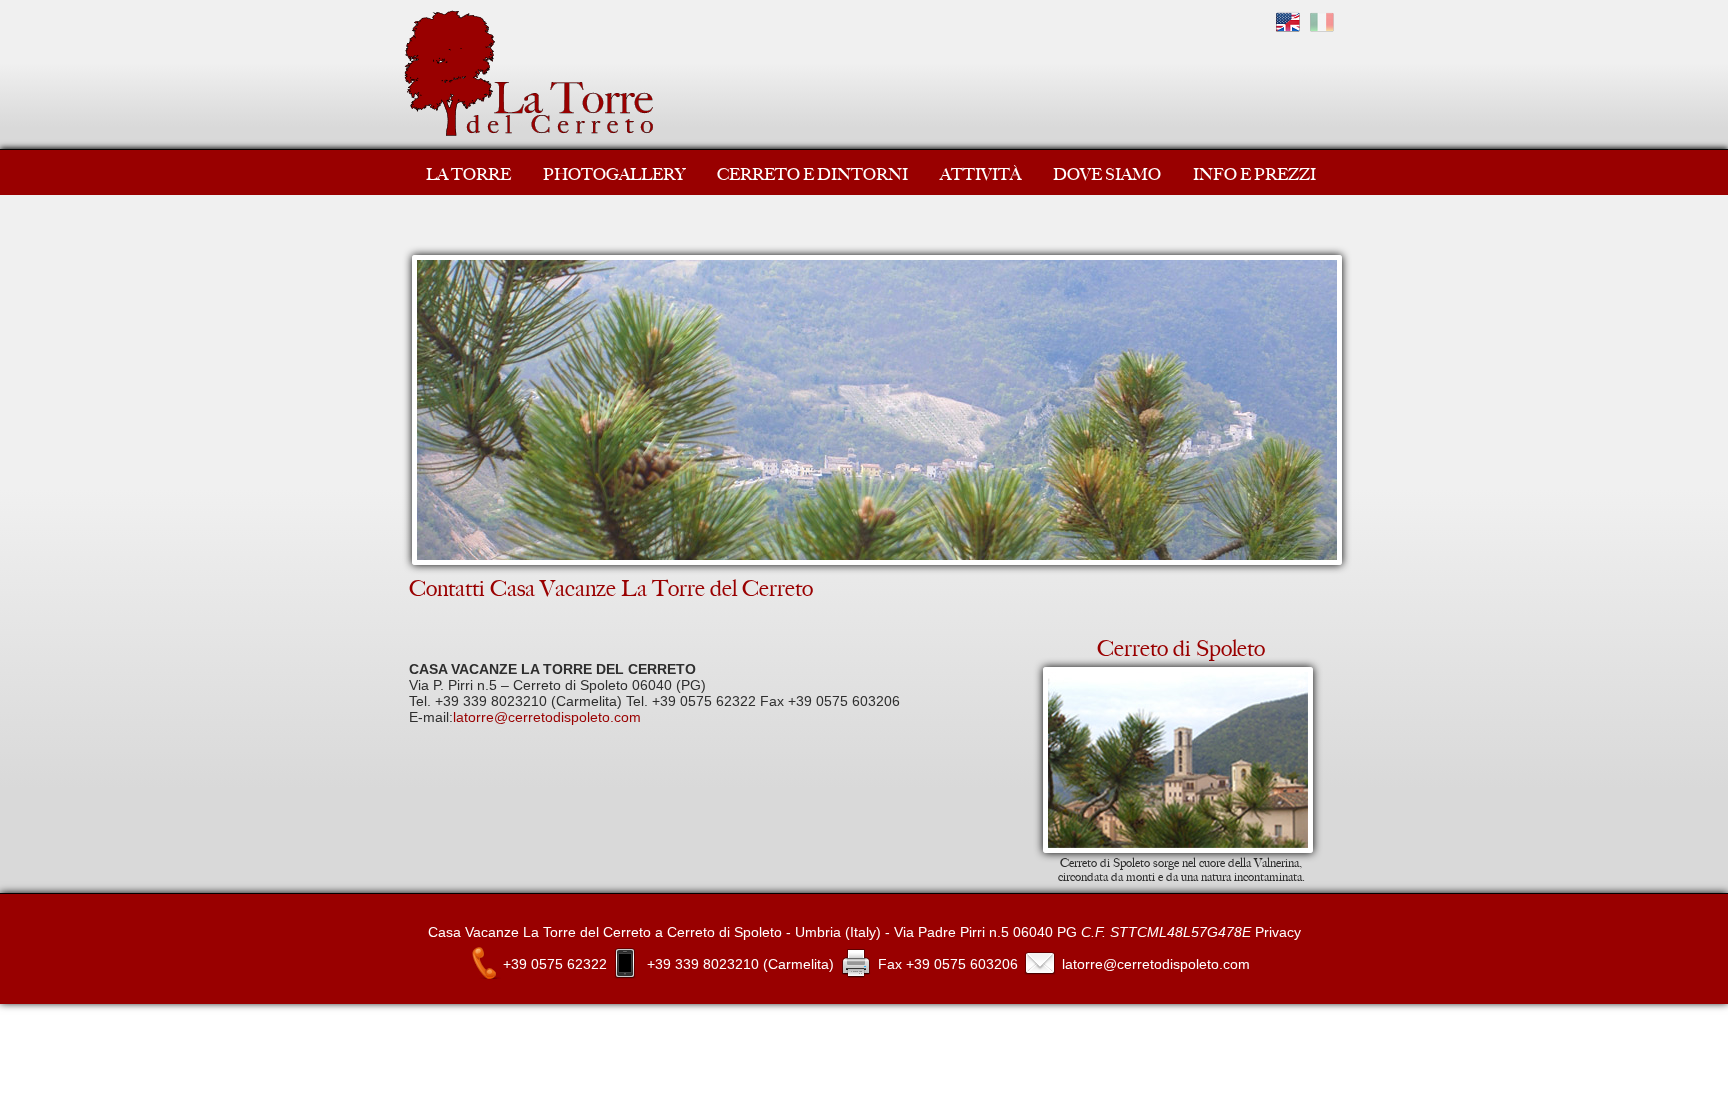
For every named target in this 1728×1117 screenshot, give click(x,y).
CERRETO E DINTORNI (812, 174)
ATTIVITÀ (980, 174)
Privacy (1278, 932)
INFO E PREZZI (1254, 174)
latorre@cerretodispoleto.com (547, 717)
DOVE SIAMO (1107, 174)
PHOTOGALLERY (614, 174)
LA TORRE (468, 174)
